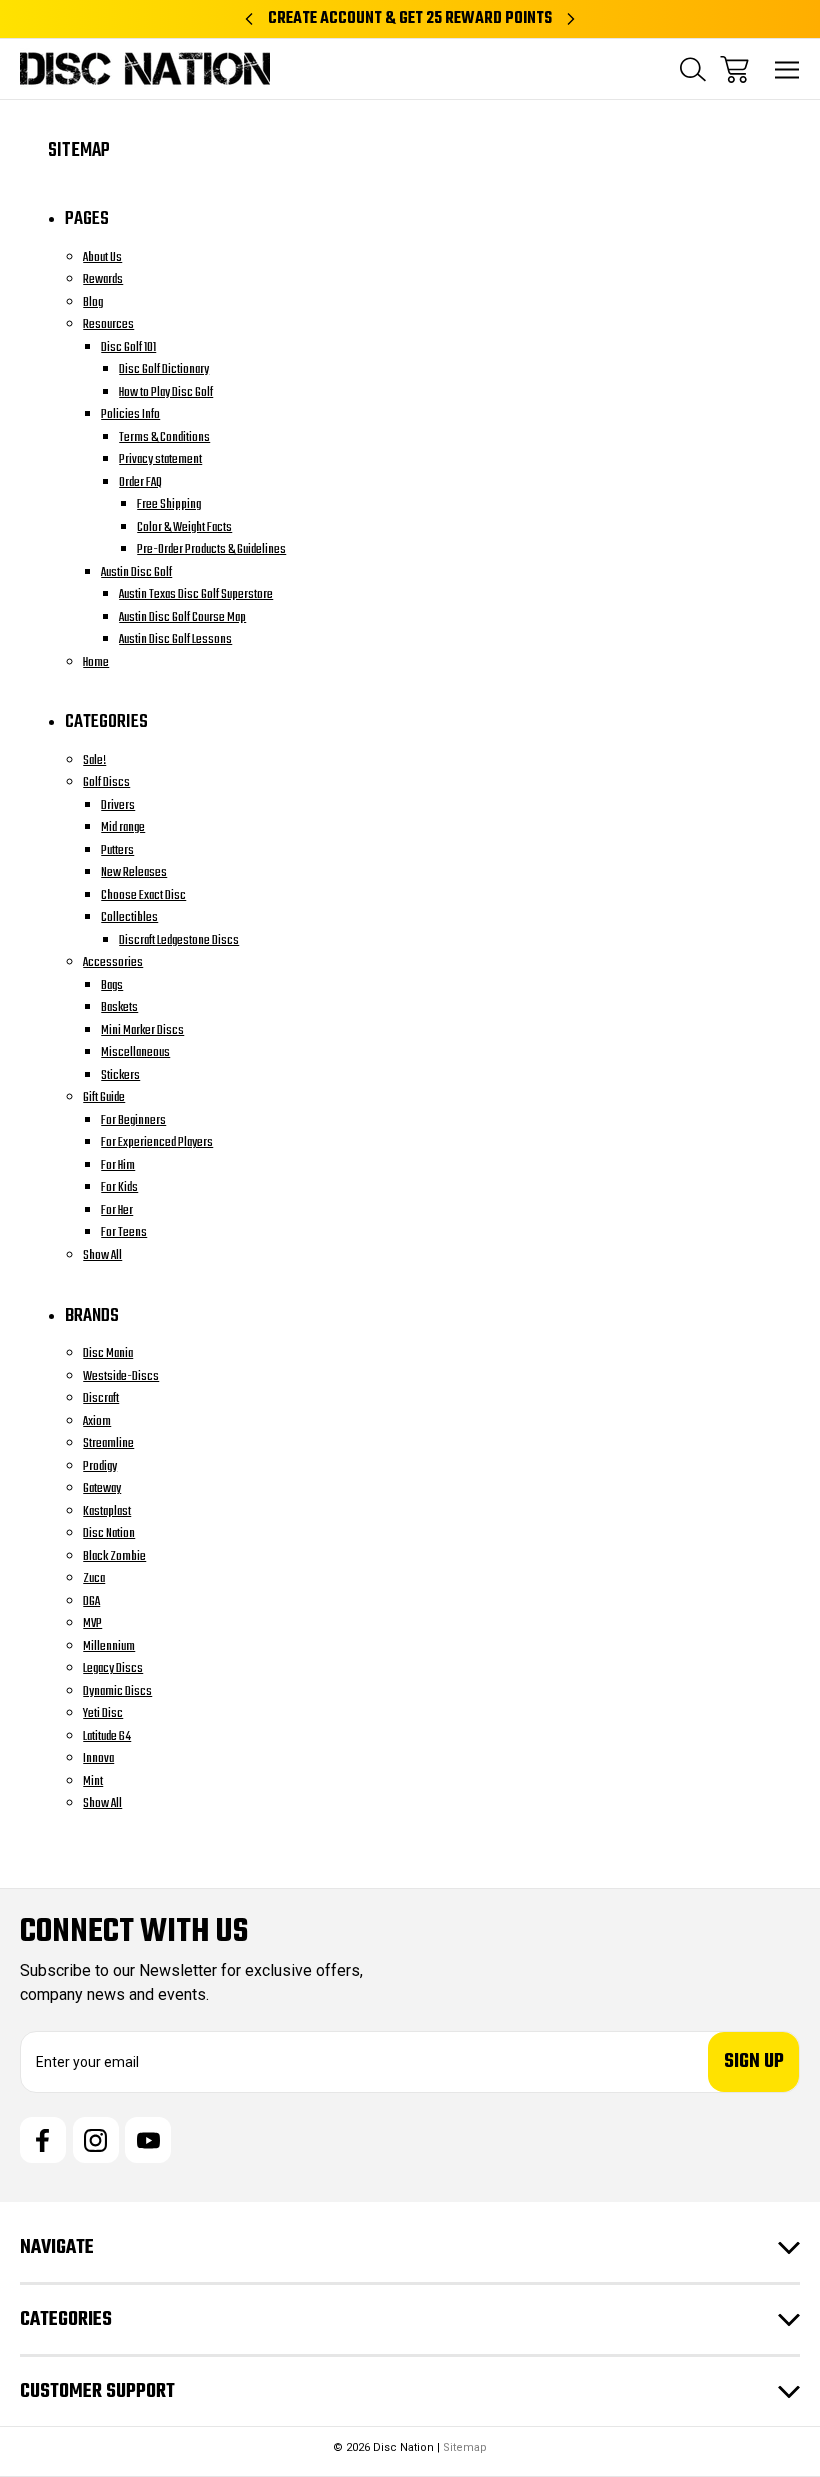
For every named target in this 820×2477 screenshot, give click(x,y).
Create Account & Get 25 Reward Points (410, 19)
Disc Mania (108, 1353)
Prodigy (100, 1466)
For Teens (124, 1232)
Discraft (101, 1398)
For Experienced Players (157, 1142)
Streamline (108, 1443)
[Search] (693, 69)
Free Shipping (169, 504)
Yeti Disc (103, 1713)
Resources (108, 324)
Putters (117, 850)
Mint (93, 1781)
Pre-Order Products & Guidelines (211, 549)
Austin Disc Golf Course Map (182, 617)
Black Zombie (114, 1556)
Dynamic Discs (117, 1691)
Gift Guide (104, 1097)
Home (96, 662)
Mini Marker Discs (142, 1030)
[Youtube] (148, 2140)
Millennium (109, 1646)
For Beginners (133, 1120)
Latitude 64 (107, 1736)
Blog (93, 302)
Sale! (94, 760)
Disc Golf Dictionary (164, 369)
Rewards (103, 279)
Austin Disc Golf (136, 572)
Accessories (113, 962)
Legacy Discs (113, 1668)
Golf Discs (106, 782)
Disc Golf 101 (128, 347)
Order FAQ (140, 482)
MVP (92, 1623)
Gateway (102, 1488)
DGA (91, 1601)
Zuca (94, 1578)
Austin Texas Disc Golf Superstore (196, 594)
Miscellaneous (135, 1052)
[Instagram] (96, 2140)
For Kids (119, 1187)
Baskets (119, 1007)
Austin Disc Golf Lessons (175, 639)
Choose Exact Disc (143, 895)
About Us (102, 257)
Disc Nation (109, 1533)
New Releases (134, 872)
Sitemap (465, 2447)
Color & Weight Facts (184, 527)
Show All (102, 1255)
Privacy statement (160, 459)
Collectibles (129, 917)
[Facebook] (43, 2140)
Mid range (123, 827)
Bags (112, 985)
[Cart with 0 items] (734, 69)
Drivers (118, 805)
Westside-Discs (121, 1376)
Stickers (120, 1075)
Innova (98, 1758)
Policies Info (130, 414)
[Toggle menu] (787, 69)
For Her (117, 1210)
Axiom (97, 1421)
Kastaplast (107, 1511)
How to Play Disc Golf (166, 392)
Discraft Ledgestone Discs (179, 940)
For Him (118, 1165)
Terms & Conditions (164, 437)
